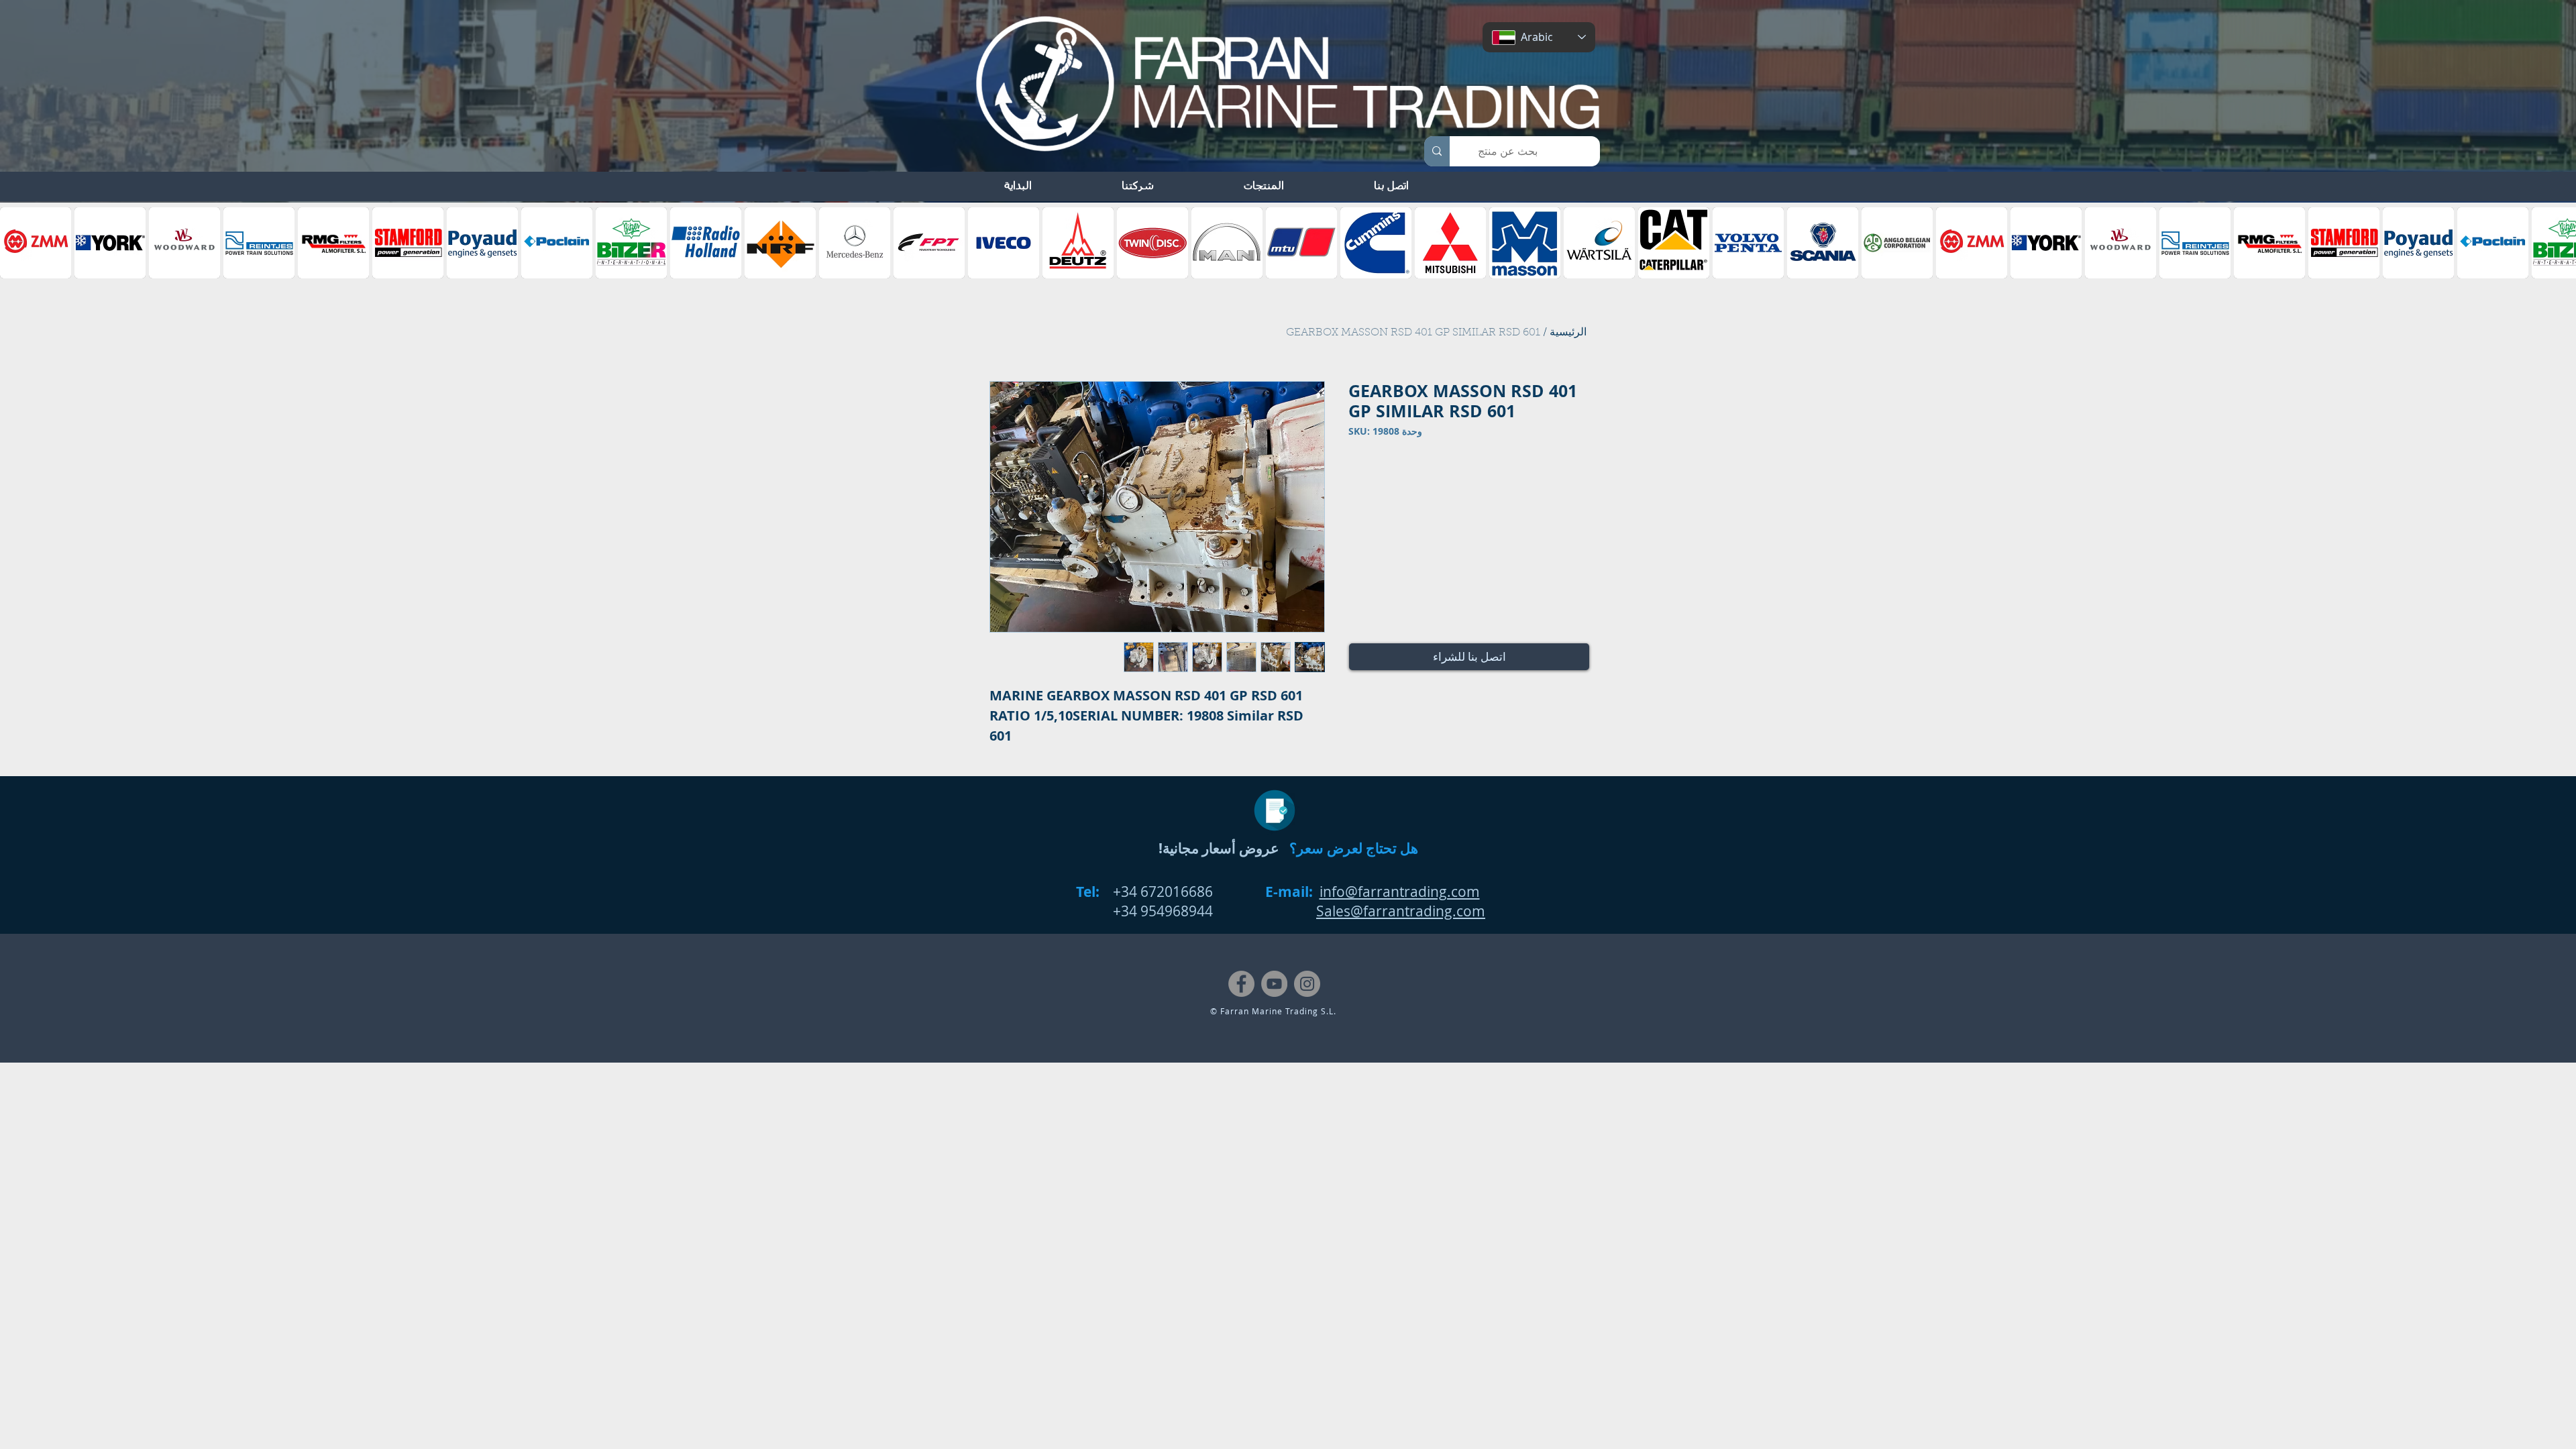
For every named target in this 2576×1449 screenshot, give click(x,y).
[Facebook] (1241, 984)
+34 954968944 (1163, 911)
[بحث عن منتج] (1437, 151)
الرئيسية (1568, 333)
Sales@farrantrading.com (1401, 911)
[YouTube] (1274, 984)
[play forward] (2559, 243)
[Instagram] (1307, 984)
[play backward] (17, 243)
